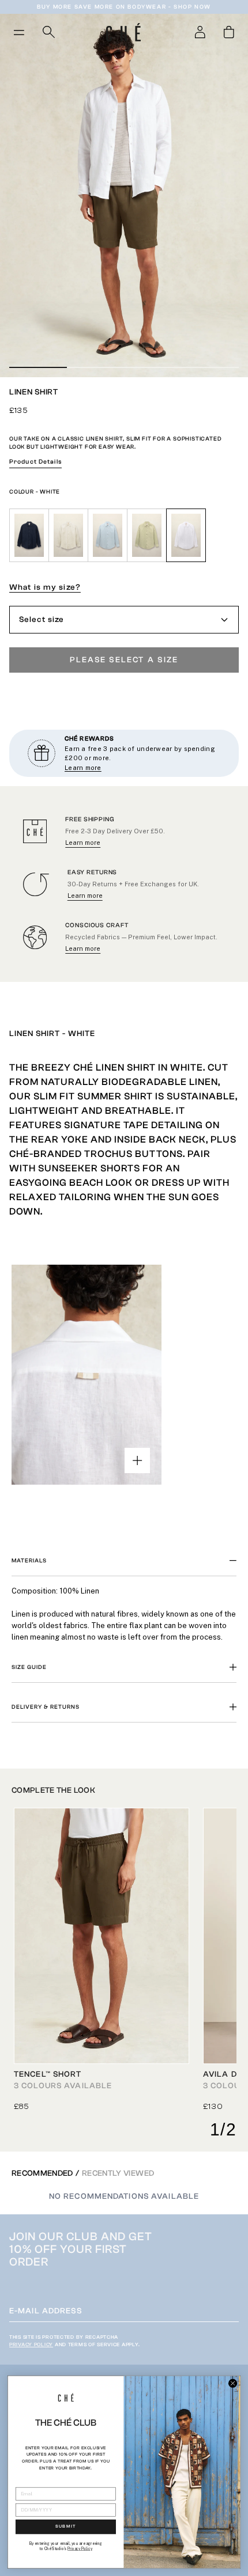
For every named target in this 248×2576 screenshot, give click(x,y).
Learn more (83, 843)
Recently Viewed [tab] (118, 2173)
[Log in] (200, 32)
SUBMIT (66, 2527)
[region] (124, 1610)
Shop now (192, 7)
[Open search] (49, 32)
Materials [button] (29, 1561)
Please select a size (124, 660)
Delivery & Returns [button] (46, 1707)
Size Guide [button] (29, 1667)
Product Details (35, 462)
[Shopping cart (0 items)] (229, 32)
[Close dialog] (233, 2383)
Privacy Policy (31, 2344)
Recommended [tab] (42, 2173)
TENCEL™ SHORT (48, 2074)
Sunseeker (68, 1168)
